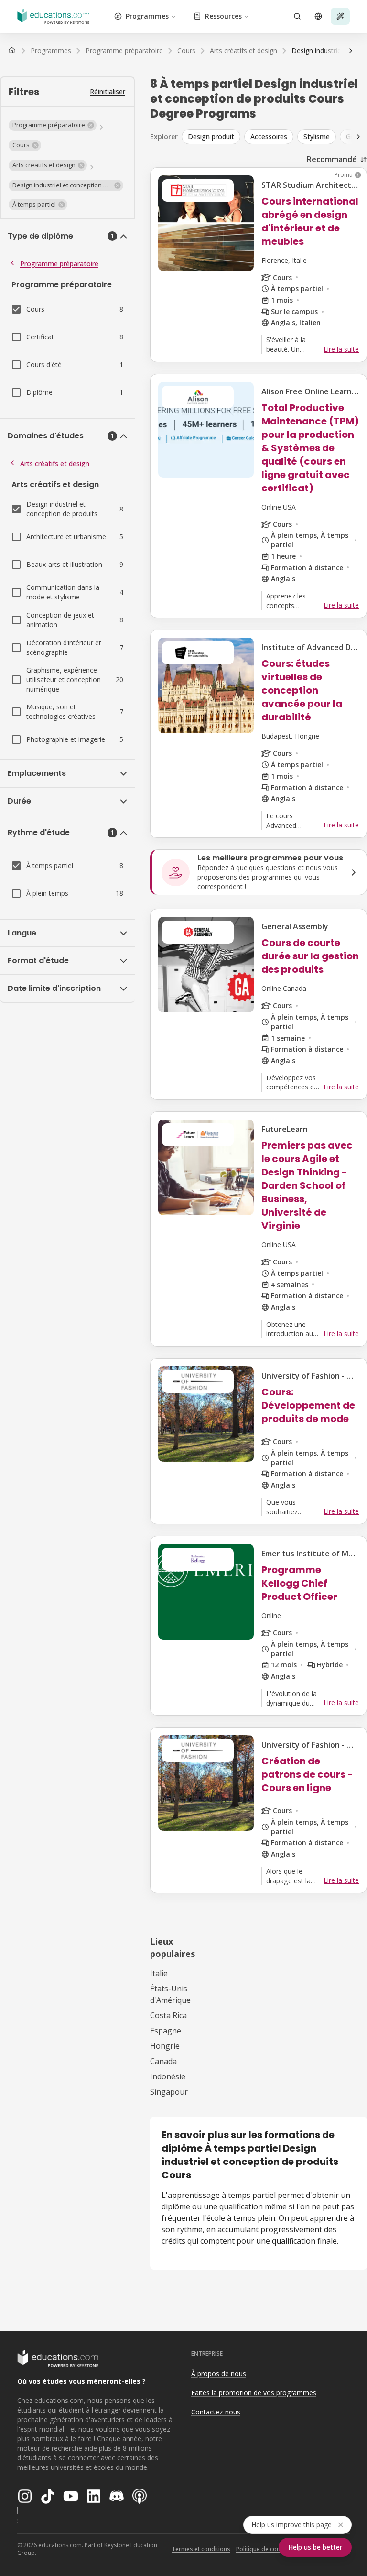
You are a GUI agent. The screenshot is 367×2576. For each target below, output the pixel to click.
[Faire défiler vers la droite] (351, 51)
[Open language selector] (318, 16)
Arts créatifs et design (55, 463)
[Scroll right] (358, 137)
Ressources (223, 16)
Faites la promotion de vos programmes (254, 2393)
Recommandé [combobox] (332, 159)
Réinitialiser (108, 92)
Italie (159, 1973)
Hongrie (165, 2046)
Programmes (147, 16)
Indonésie (168, 2076)
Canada (163, 2061)
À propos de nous (219, 2374)
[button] (53, 125)
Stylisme (317, 136)
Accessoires (269, 136)
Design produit (211, 136)
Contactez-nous (216, 2412)
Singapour (169, 2092)
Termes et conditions (201, 2549)
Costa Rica (168, 2015)
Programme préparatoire (59, 264)
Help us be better (315, 2547)
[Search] (297, 16)
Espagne (166, 2031)
